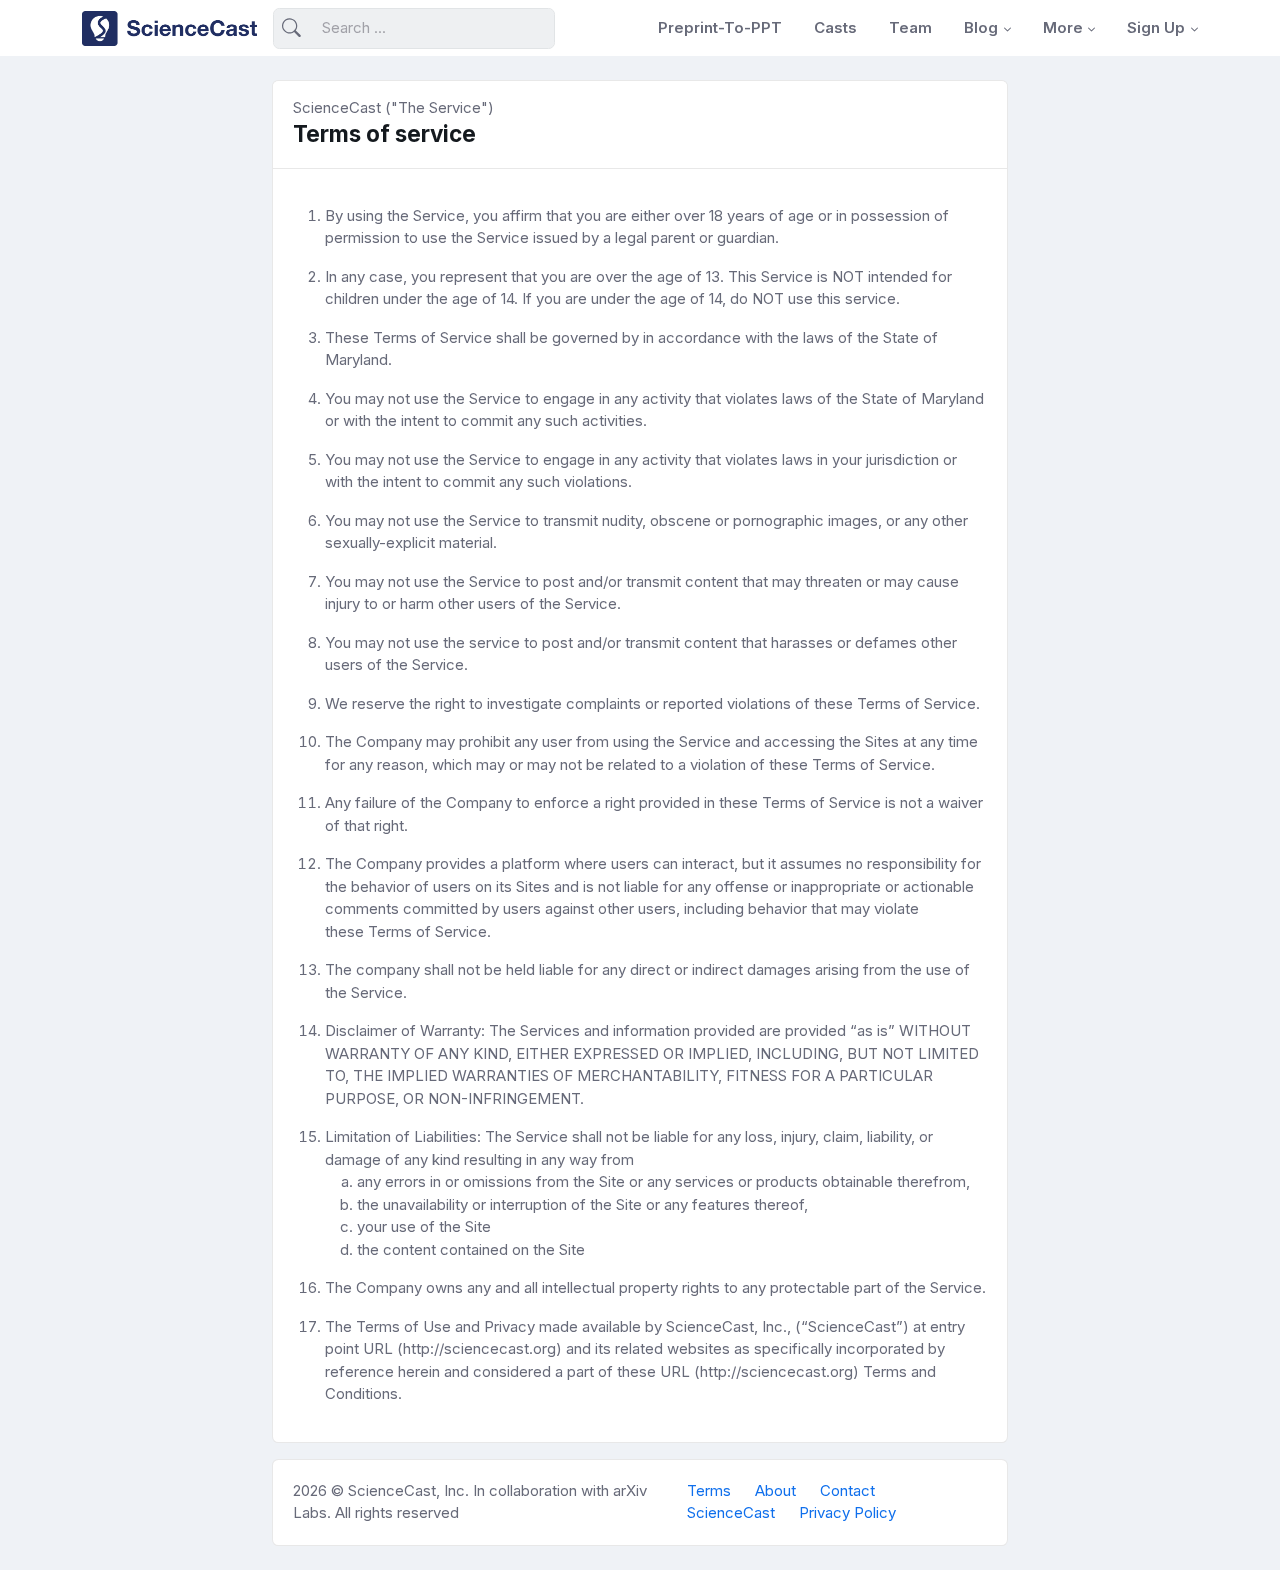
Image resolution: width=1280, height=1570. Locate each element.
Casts (835, 27)
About (775, 1490)
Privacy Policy (847, 1512)
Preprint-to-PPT (720, 27)
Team (910, 27)
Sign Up (1156, 27)
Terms (709, 1490)
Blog (981, 27)
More (1063, 27)
